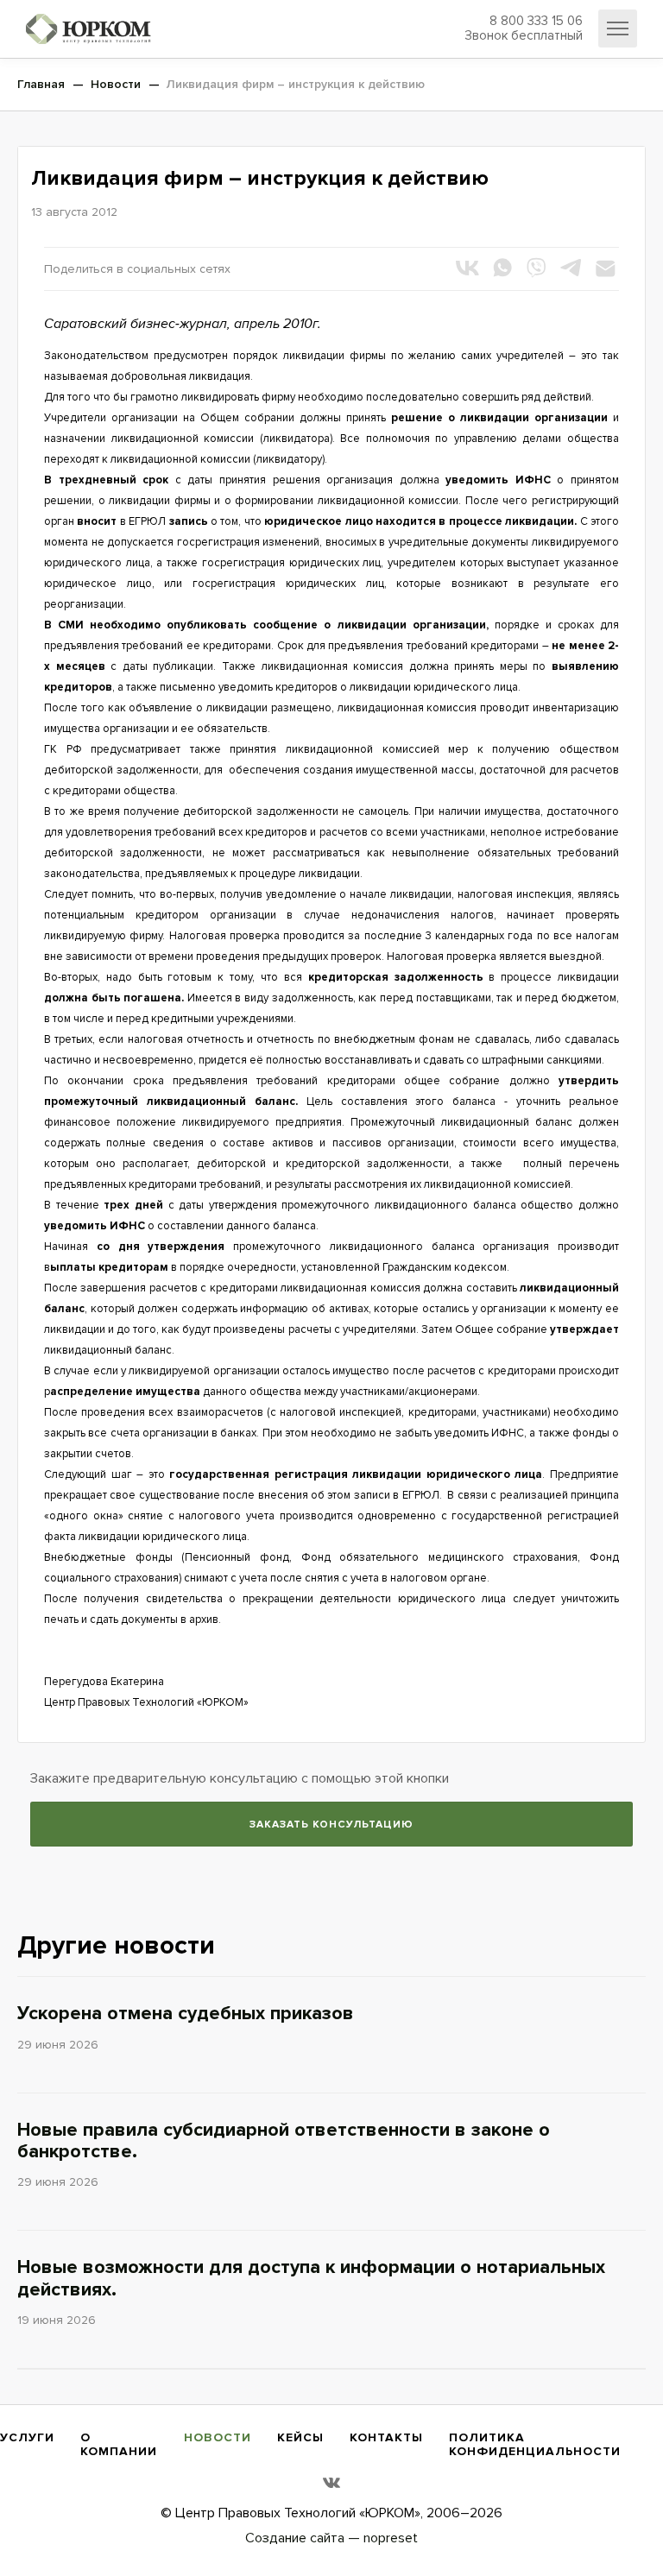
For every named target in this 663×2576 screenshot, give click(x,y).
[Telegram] (571, 268)
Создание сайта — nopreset (331, 2538)
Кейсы (300, 2437)
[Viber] (536, 268)
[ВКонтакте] (467, 268)
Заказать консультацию (331, 1825)
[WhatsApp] (502, 268)
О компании (119, 2444)
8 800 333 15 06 (524, 28)
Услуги (27, 2437)
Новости (218, 2437)
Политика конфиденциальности (535, 2444)
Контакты (386, 2437)
